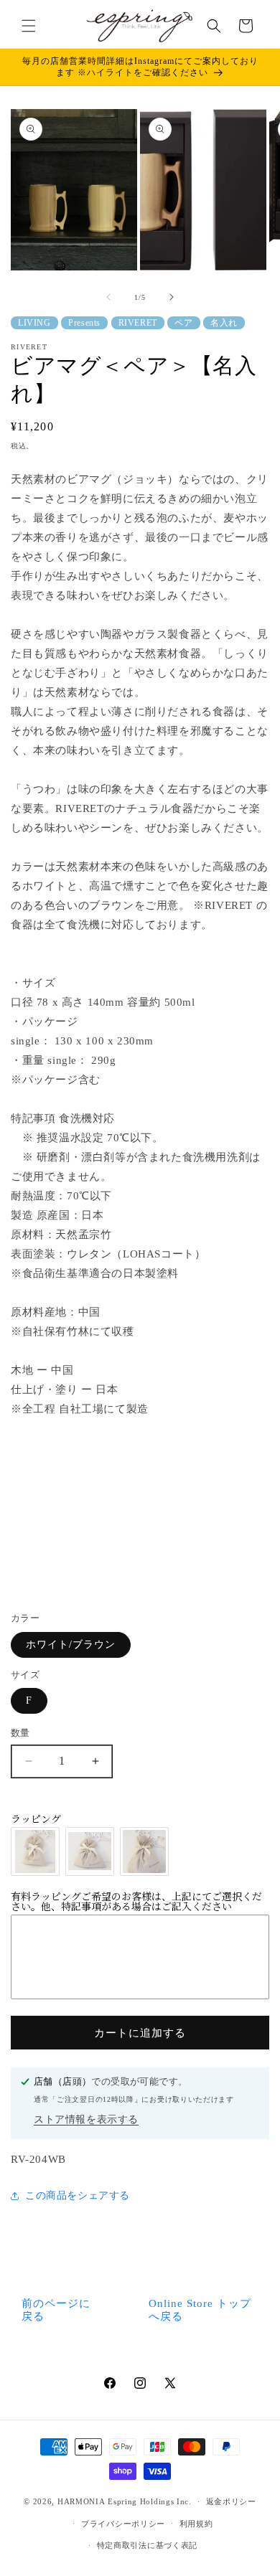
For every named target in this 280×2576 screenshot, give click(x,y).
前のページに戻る (56, 2310)
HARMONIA (81, 2501)
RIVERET (138, 323)
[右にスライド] (172, 297)
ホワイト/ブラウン (71, 1645)
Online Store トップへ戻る (200, 2310)
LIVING (34, 323)
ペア (183, 323)
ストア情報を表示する (86, 2119)
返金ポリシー (231, 2501)
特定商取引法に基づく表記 (147, 2545)
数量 (20, 1733)
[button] (29, 26)
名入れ (224, 323)
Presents (84, 323)
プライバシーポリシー (123, 2524)
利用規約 (196, 2524)
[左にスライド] (108, 297)
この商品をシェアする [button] (78, 2195)
